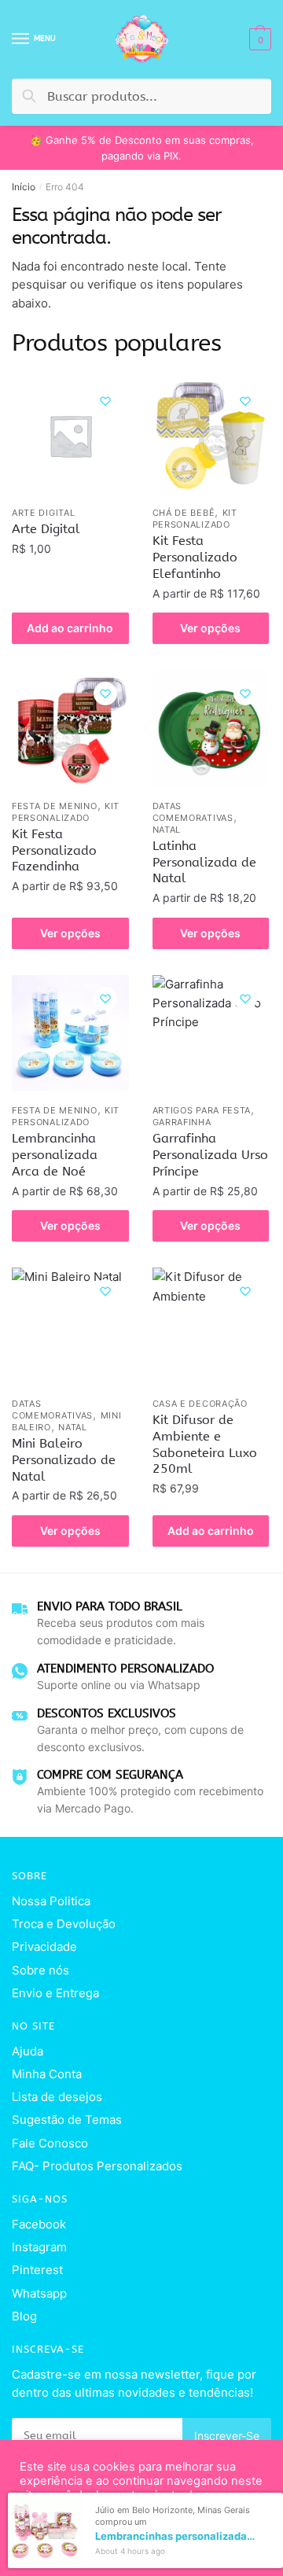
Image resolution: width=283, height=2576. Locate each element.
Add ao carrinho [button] (70, 628)
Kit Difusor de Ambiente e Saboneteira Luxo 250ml (205, 1444)
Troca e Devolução (64, 1924)
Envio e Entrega (55, 1993)
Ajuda (28, 2051)
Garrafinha (182, 1122)
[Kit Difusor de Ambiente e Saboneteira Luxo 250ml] (211, 1326)
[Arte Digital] (70, 436)
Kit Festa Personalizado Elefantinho (195, 557)
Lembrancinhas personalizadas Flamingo (175, 2536)
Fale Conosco (50, 2143)
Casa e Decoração (200, 1404)
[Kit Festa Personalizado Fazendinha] (70, 729)
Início (24, 187)
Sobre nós (40, 1970)
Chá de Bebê (184, 513)
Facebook (39, 2224)
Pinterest (37, 2270)
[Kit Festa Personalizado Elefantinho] (211, 436)
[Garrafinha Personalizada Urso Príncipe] (211, 1034)
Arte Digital (43, 513)
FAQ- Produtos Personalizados (97, 2166)
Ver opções (210, 628)
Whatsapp (39, 2293)
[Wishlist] (105, 401)
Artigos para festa (202, 1110)
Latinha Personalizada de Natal (204, 862)
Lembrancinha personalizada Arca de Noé (55, 1155)
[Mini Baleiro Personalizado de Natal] (70, 1326)
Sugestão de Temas (67, 2120)
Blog (24, 2316)
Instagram (39, 2247)
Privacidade (44, 1947)
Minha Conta (47, 2074)
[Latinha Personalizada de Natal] (211, 729)
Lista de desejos (57, 2097)
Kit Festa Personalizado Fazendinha (54, 850)
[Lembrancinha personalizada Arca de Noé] (70, 1034)
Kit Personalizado (195, 519)
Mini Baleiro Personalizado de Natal (64, 1460)
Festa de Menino (55, 806)
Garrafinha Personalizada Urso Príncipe (210, 1155)
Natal (167, 830)
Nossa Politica (51, 1901)
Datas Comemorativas (193, 812)
